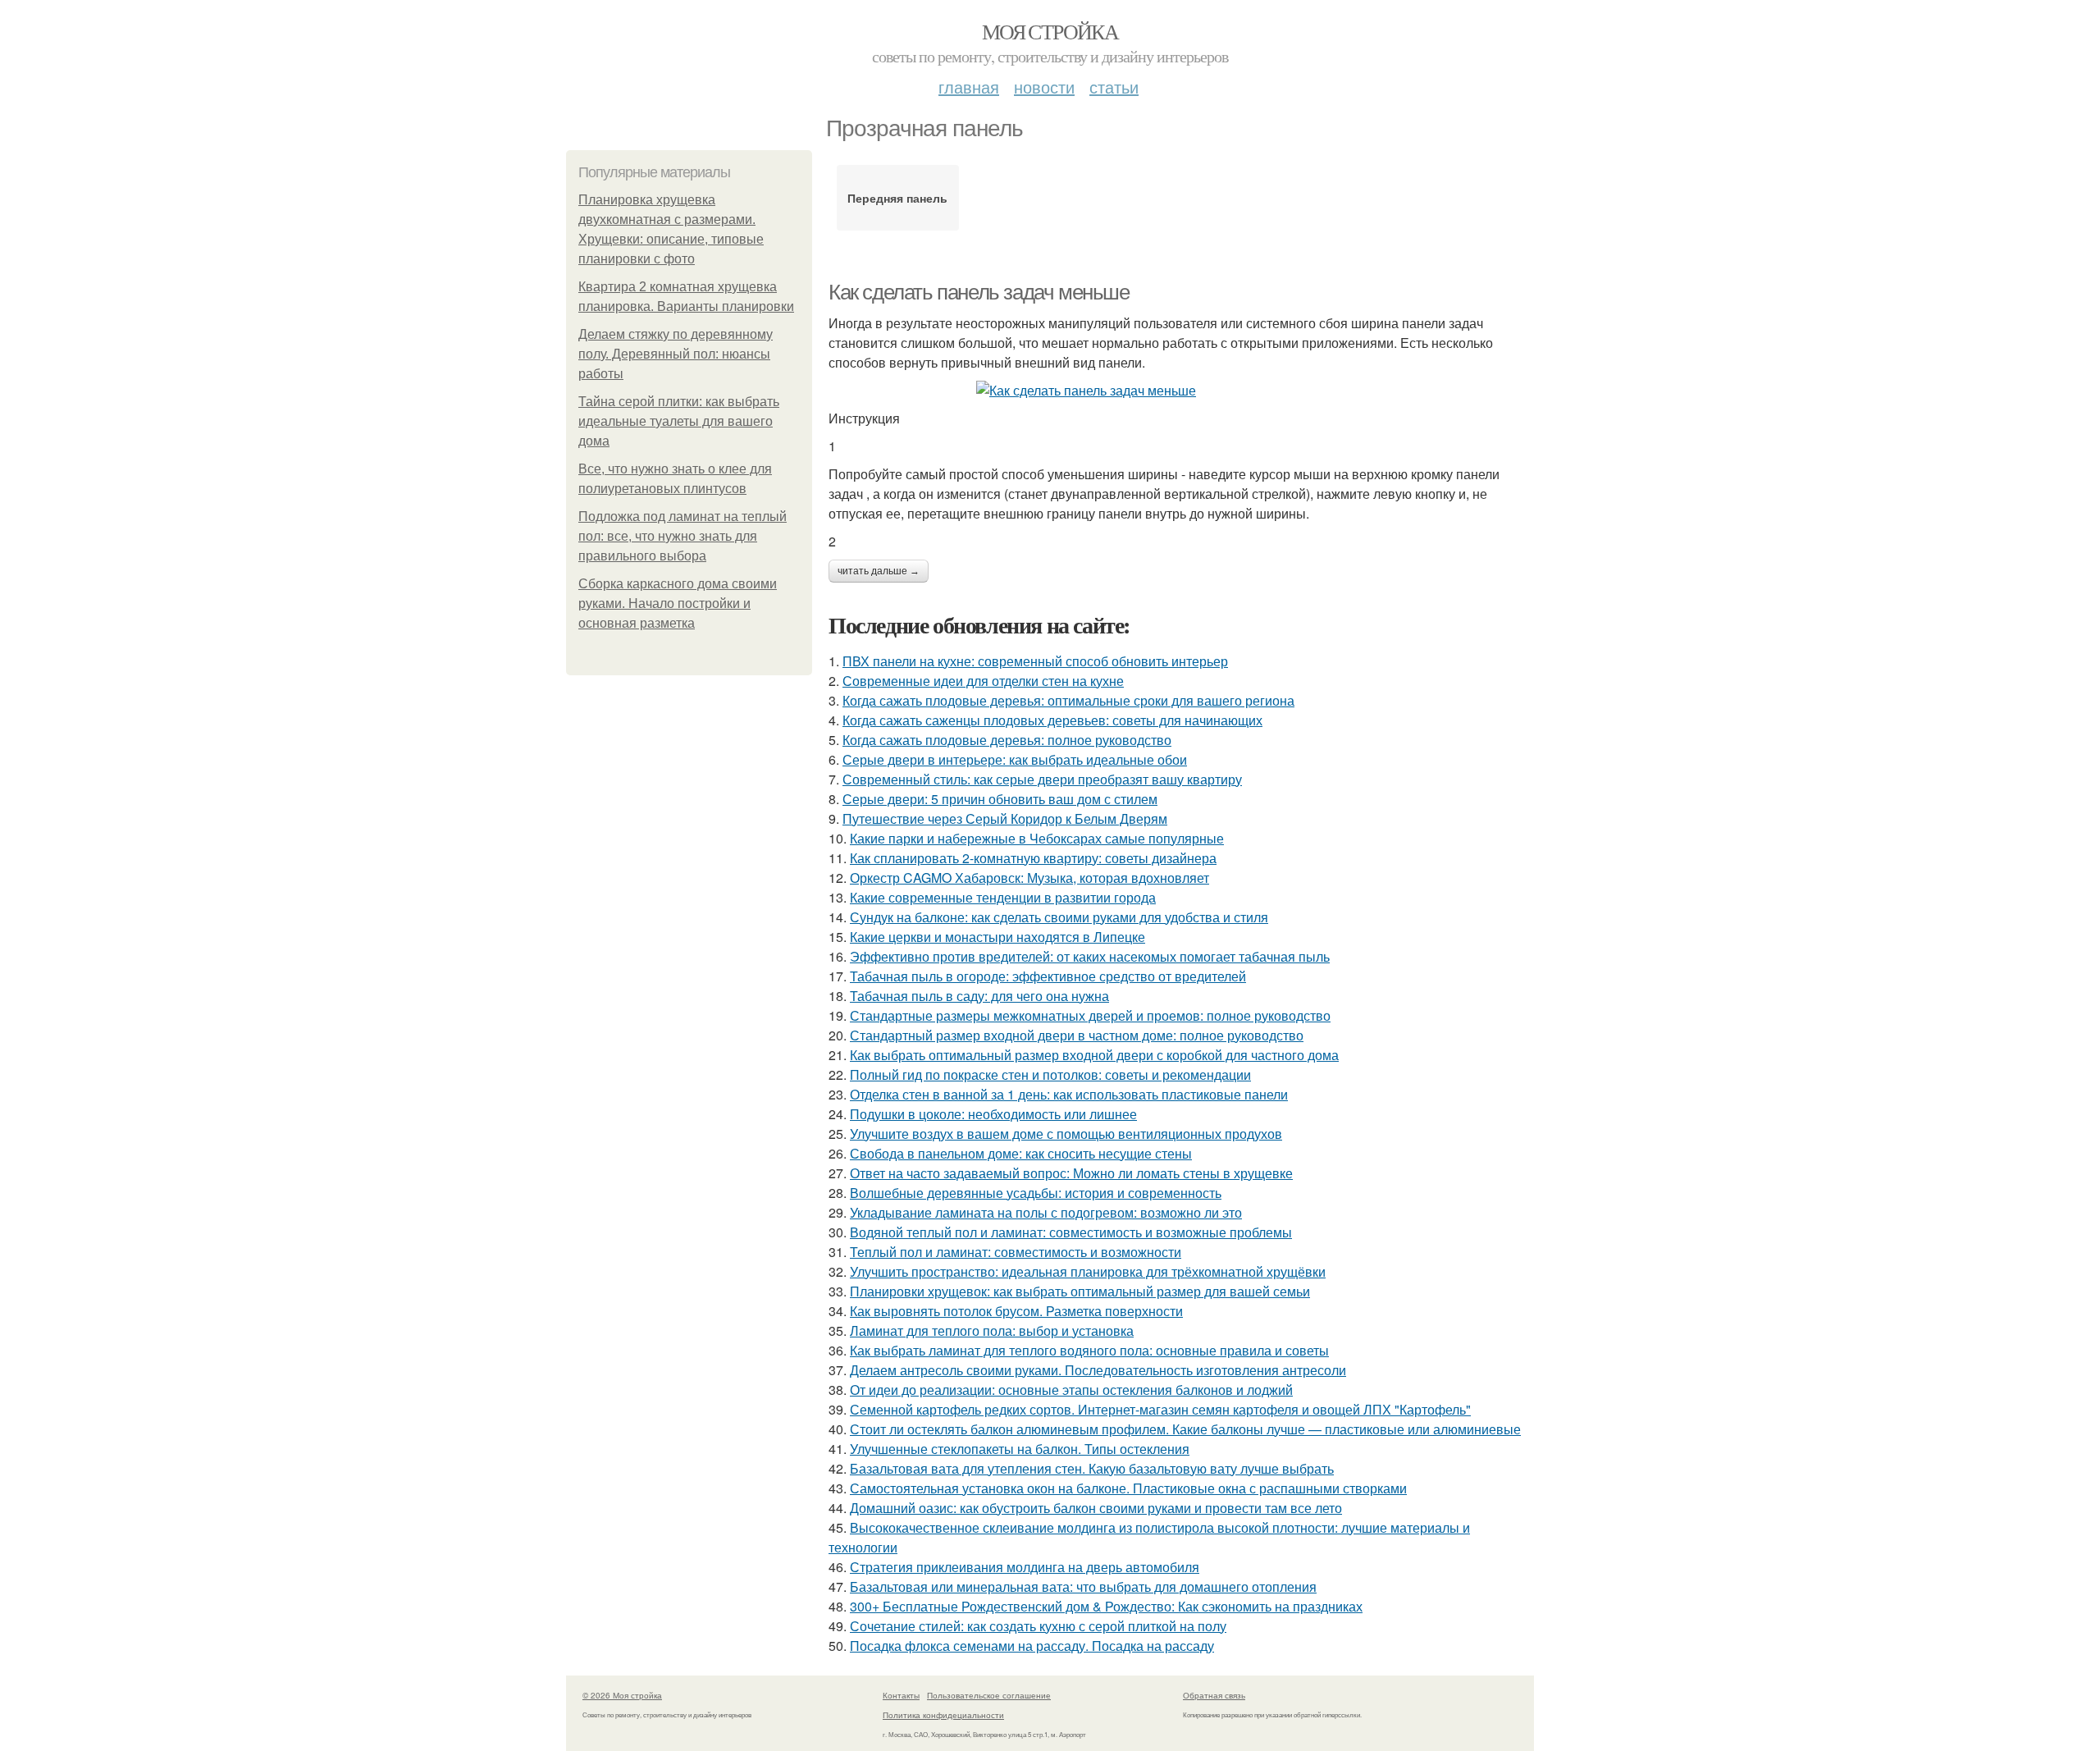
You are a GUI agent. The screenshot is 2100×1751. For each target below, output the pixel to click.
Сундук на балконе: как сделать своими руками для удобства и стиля (1059, 917)
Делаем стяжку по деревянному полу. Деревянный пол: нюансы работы (676, 354)
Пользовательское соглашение (989, 1695)
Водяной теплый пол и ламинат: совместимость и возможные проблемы (1071, 1232)
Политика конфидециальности (943, 1715)
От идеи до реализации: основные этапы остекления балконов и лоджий (1071, 1390)
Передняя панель (897, 198)
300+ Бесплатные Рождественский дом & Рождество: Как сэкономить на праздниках (1106, 1606)
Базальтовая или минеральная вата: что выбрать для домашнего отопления (1083, 1586)
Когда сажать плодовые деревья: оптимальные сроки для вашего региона (1068, 700)
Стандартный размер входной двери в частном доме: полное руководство (1077, 1035)
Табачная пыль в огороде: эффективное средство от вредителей (1048, 976)
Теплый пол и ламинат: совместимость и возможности (1016, 1252)
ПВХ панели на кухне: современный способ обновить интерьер (1035, 661)
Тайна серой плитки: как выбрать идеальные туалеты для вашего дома (679, 421)
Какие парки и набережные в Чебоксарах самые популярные (1037, 838)
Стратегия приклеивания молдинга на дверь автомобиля (1025, 1567)
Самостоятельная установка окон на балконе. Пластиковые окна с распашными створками (1128, 1488)
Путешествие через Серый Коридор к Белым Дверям (1005, 818)
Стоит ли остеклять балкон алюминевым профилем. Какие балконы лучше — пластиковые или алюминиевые (1185, 1429)
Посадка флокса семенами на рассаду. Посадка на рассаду (1032, 1646)
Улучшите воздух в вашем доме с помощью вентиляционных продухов (1066, 1134)
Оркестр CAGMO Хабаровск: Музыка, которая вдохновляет (1029, 878)
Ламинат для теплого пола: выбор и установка (992, 1330)
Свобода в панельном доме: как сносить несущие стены (1021, 1153)
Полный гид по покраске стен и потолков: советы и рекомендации (1050, 1074)
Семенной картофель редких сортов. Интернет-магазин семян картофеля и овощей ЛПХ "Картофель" (1160, 1409)
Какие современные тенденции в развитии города (1003, 897)
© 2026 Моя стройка (622, 1695)
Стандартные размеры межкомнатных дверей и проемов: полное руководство (1090, 1015)
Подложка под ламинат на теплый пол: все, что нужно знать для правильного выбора (682, 536)
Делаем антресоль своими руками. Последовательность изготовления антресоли (1098, 1370)
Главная (969, 87)
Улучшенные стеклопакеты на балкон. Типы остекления (1020, 1449)
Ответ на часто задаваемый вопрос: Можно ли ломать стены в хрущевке (1071, 1173)
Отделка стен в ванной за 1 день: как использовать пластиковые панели (1069, 1094)
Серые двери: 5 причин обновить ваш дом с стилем (1000, 799)
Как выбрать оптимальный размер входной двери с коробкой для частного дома (1094, 1055)
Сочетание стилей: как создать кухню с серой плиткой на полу (1038, 1626)
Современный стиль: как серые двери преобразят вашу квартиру (1042, 779)
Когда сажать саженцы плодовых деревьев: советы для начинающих (1052, 720)
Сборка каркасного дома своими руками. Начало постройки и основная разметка (678, 603)
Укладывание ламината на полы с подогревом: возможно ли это (1046, 1212)
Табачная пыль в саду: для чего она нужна (979, 996)
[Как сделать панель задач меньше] (1181, 391)
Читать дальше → (879, 571)
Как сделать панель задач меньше (979, 292)
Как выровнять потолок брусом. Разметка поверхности (1016, 1311)
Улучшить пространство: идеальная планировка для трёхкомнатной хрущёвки (1088, 1271)
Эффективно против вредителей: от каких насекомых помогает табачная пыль (1090, 956)
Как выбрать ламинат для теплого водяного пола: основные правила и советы (1089, 1350)
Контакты (901, 1695)
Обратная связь (1214, 1695)
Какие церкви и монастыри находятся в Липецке (997, 937)
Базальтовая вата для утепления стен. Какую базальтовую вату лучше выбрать (1092, 1468)
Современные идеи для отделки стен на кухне (983, 681)
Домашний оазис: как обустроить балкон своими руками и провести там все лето (1096, 1508)
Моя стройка (1050, 31)
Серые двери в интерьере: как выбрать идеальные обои (1015, 759)
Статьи (1114, 87)
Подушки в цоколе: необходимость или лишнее (993, 1114)
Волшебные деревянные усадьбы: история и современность (1036, 1193)
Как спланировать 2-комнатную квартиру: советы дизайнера (1033, 858)
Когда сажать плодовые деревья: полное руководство (1007, 740)
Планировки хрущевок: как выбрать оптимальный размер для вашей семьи (1080, 1291)
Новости (1044, 87)
